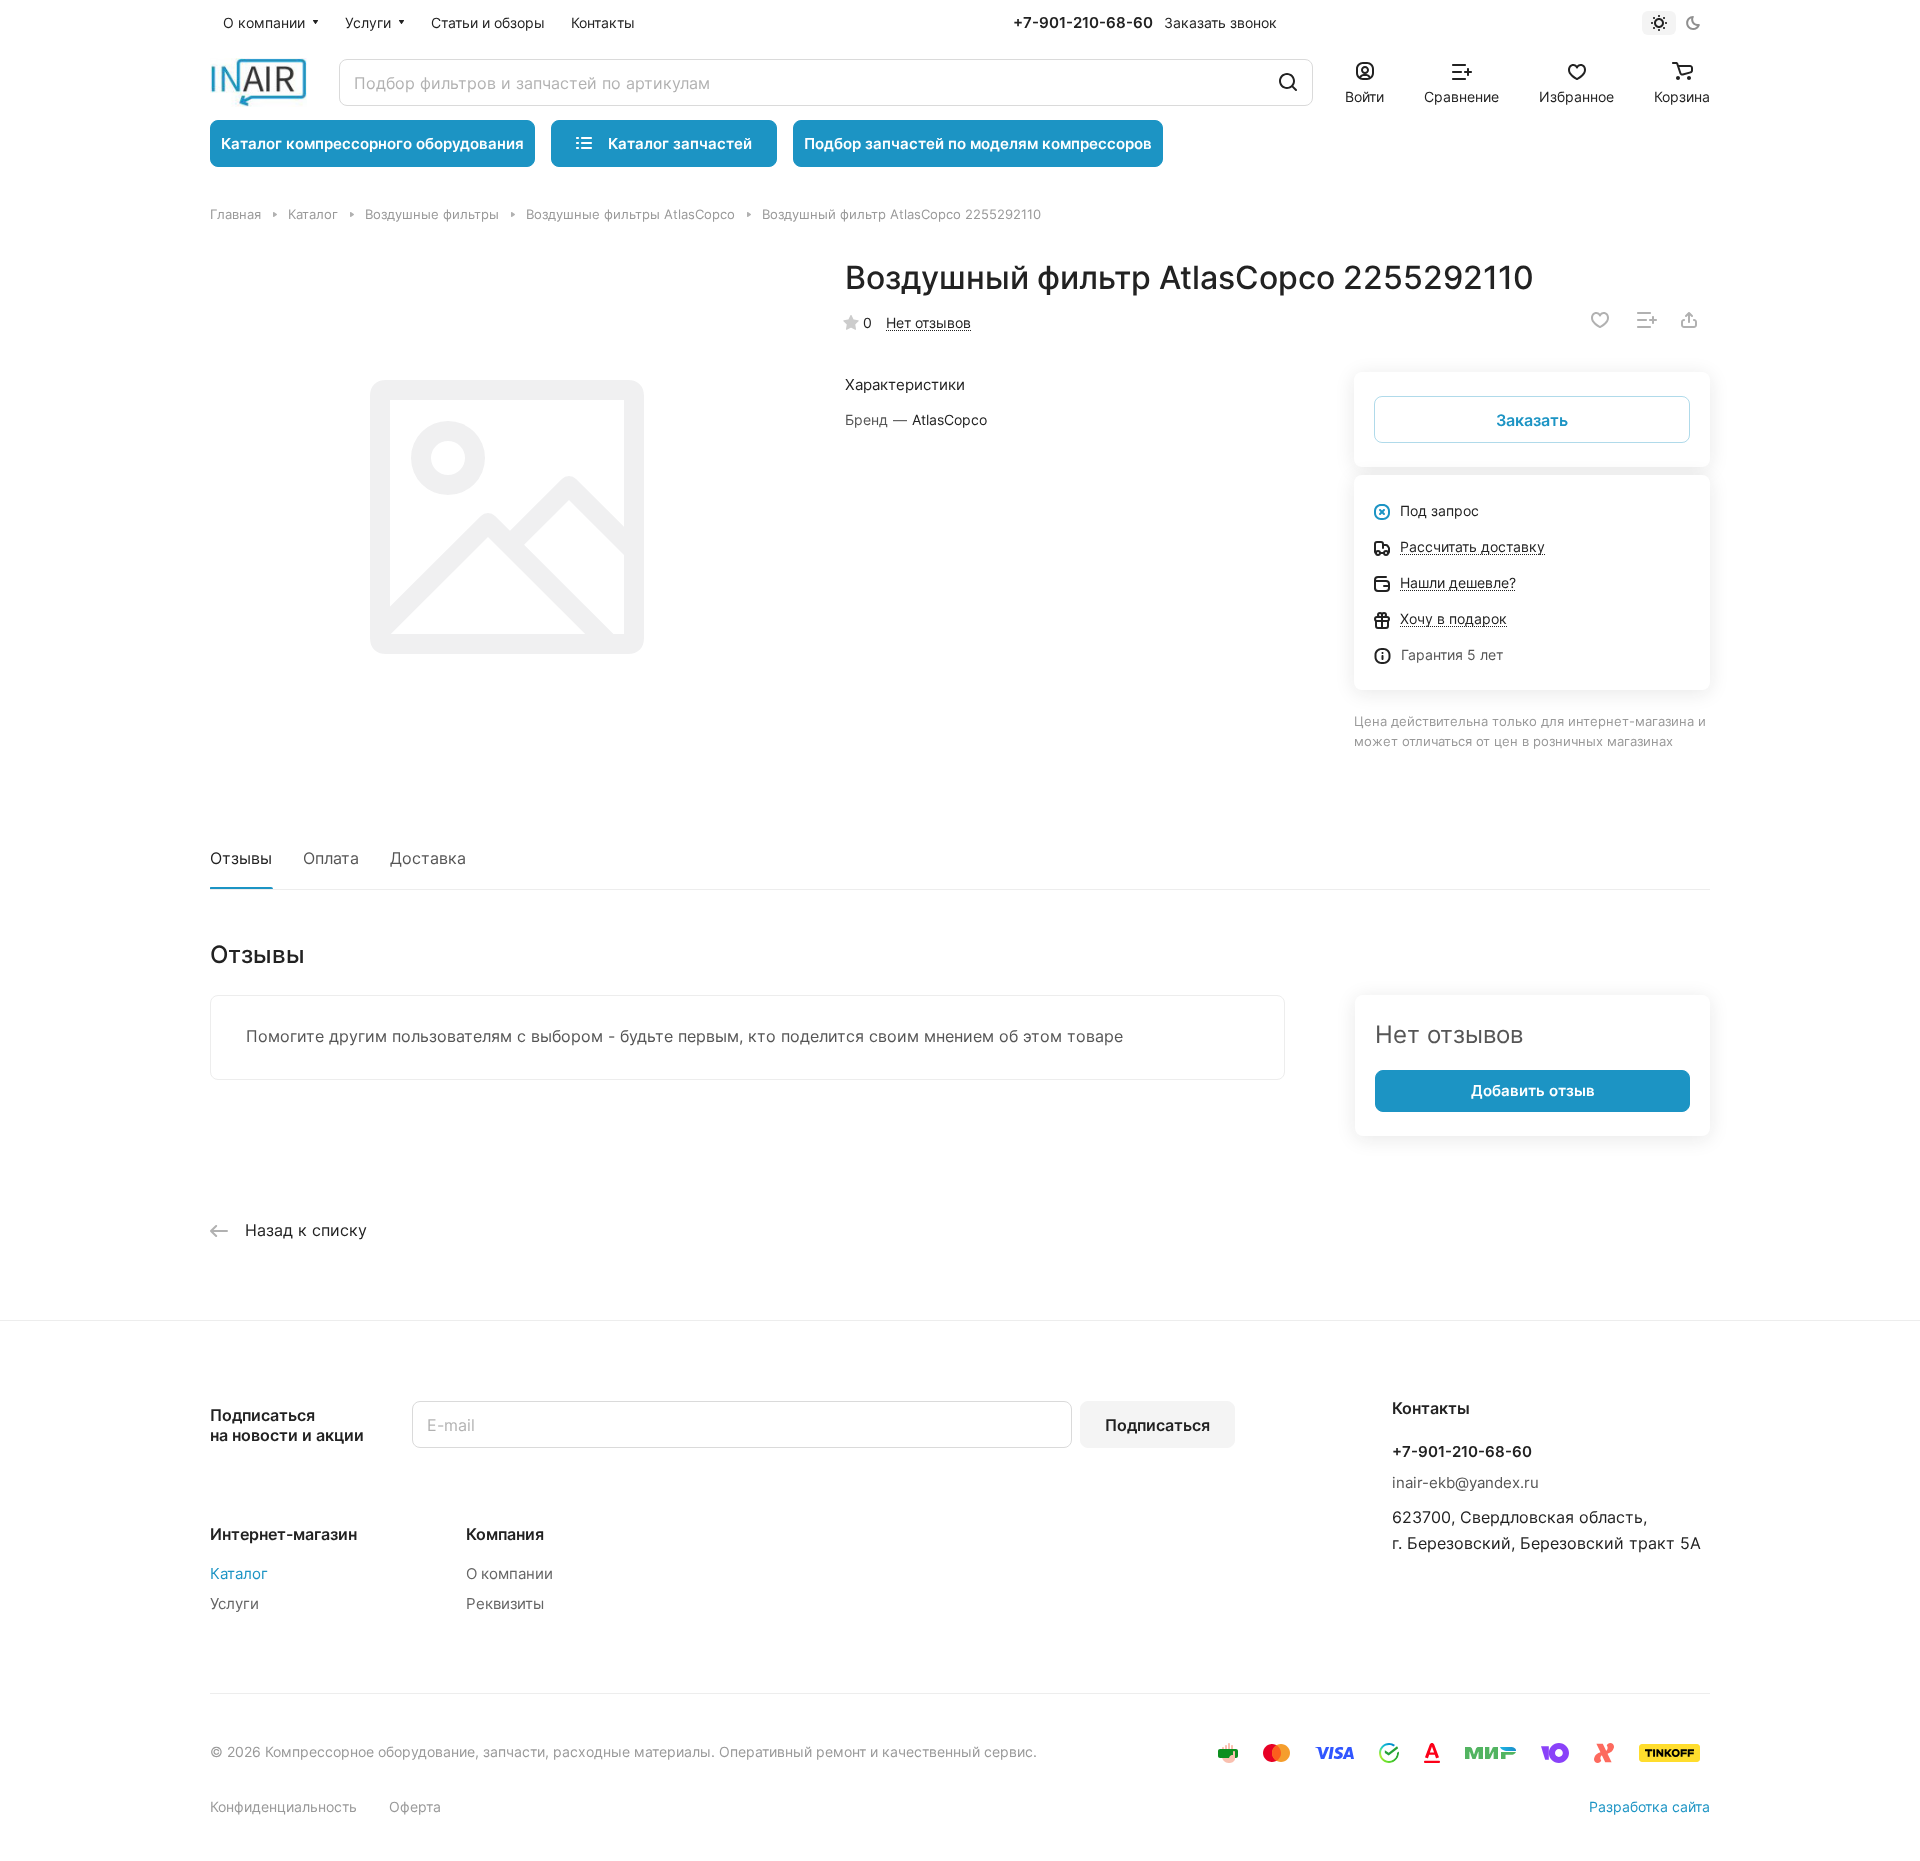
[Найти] (1288, 82)
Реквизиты (505, 1603)
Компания (505, 1534)
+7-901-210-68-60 (1083, 23)
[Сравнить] (1647, 320)
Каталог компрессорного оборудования (372, 143)
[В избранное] (1600, 320)
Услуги (234, 1603)
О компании (509, 1573)
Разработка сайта (1649, 1806)
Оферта (415, 1806)
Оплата (331, 858)
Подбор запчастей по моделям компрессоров (978, 143)
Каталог (239, 1573)
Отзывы (241, 858)
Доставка (428, 858)
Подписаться (1157, 1425)
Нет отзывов (928, 322)
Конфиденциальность (283, 1806)
